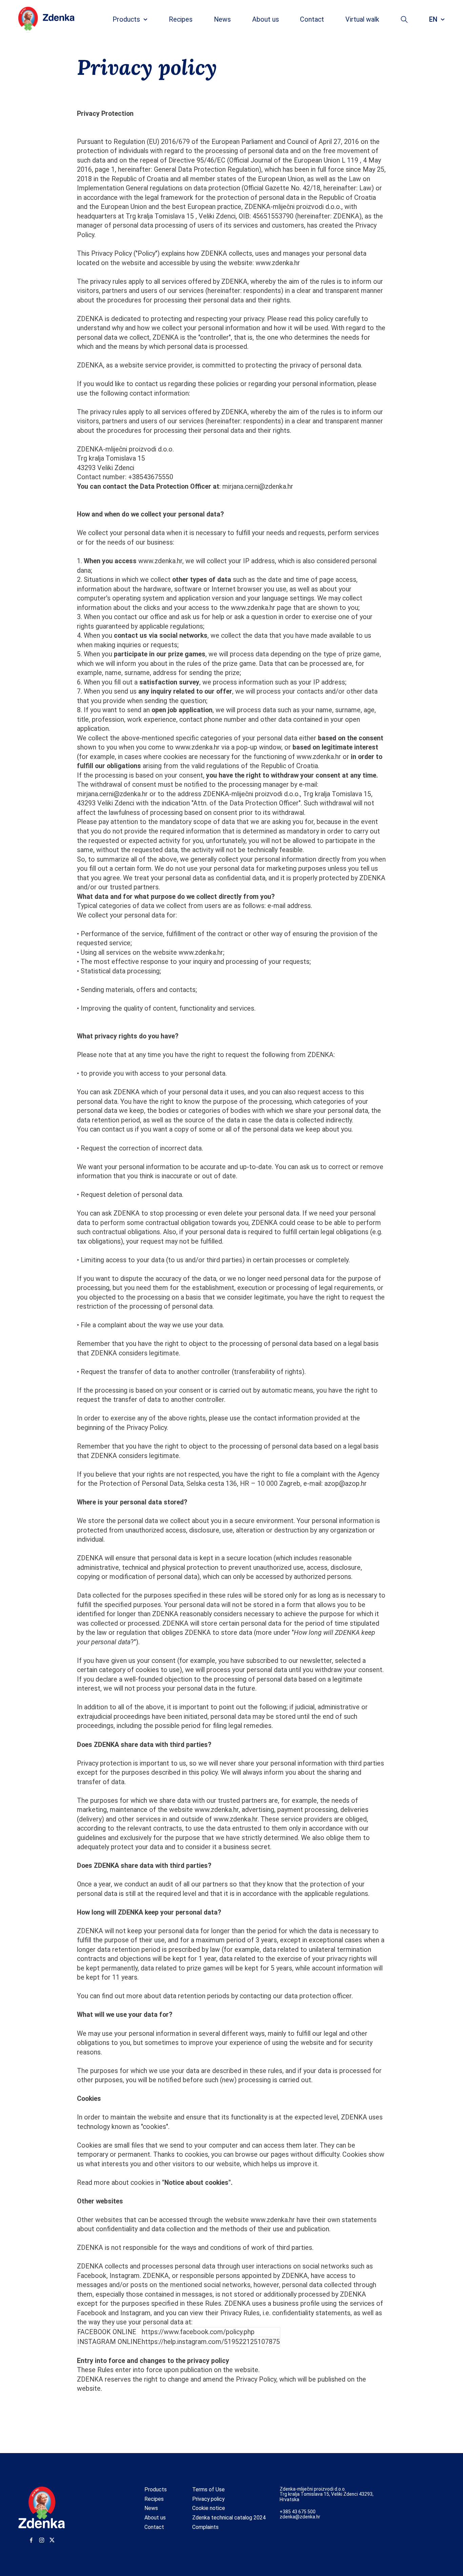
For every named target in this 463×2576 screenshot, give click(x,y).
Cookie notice (209, 2508)
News (151, 2508)
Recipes (154, 2499)
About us (155, 2518)
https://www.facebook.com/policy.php (198, 2332)
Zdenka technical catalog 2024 (229, 2518)
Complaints (205, 2527)
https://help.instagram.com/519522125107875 (211, 2342)
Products (156, 2489)
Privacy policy (208, 2499)
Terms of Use (208, 2489)
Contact (154, 2527)
